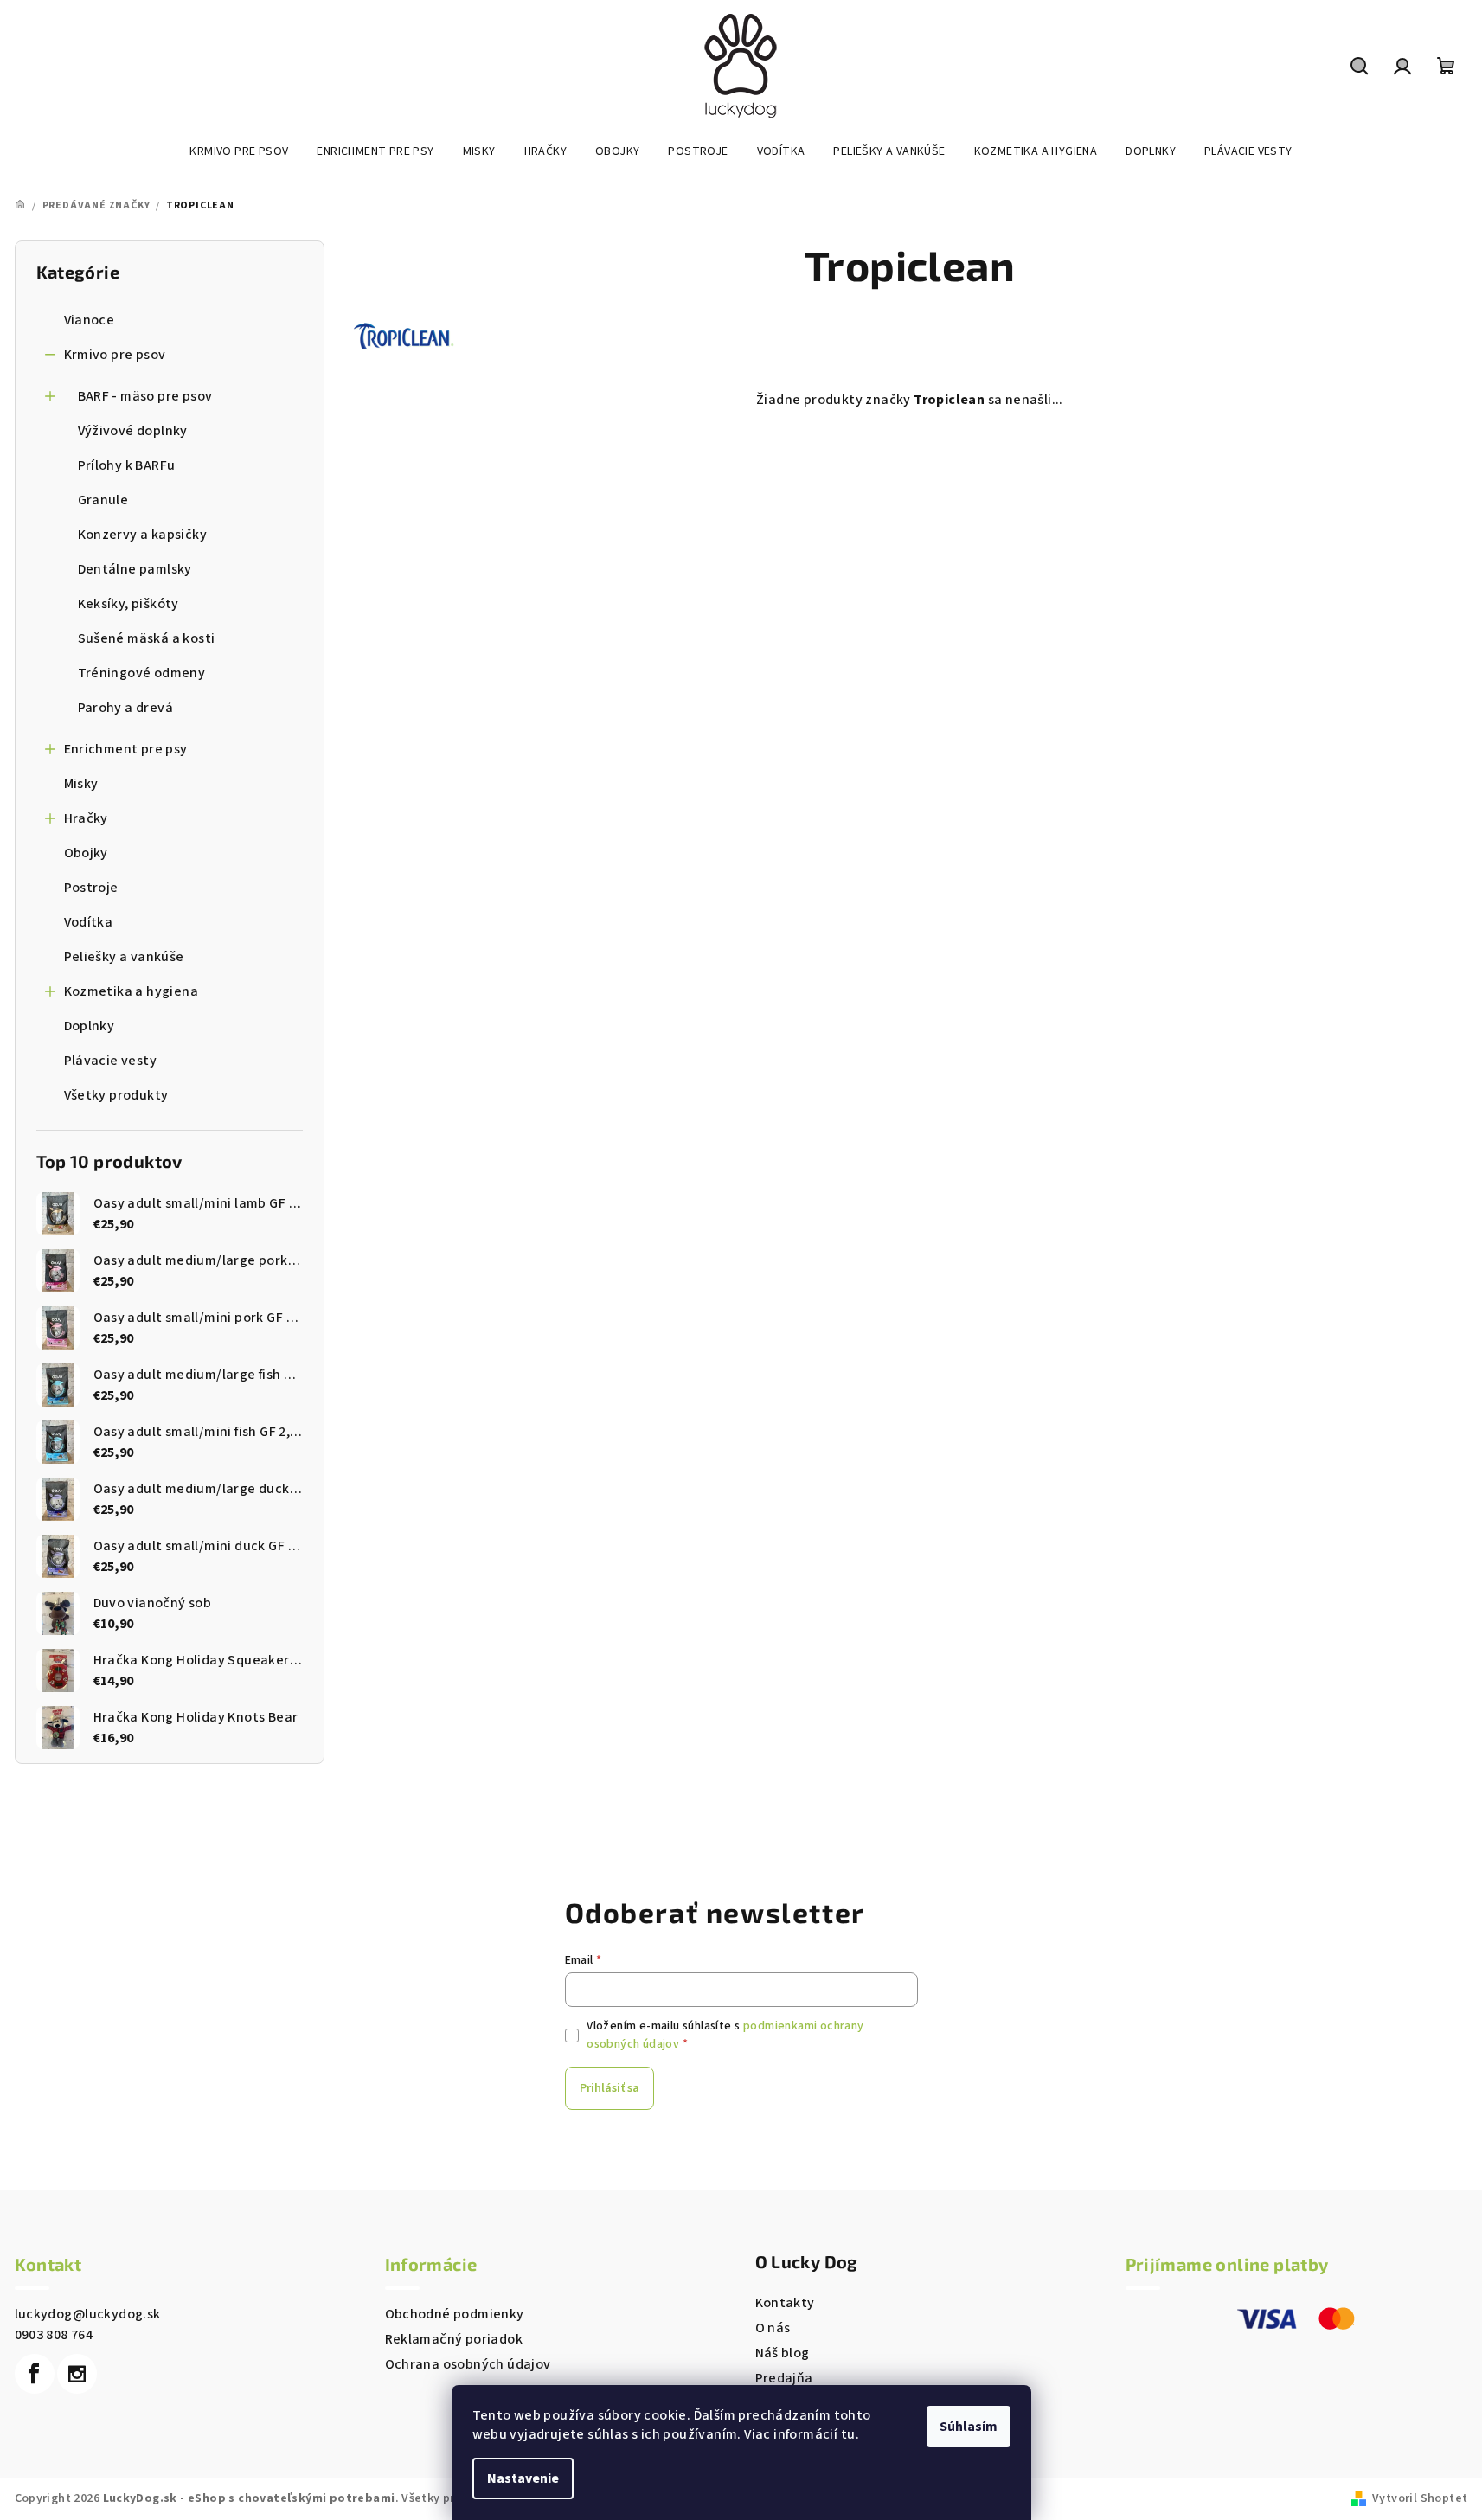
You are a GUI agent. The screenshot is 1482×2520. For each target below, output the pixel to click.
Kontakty (785, 2303)
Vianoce (90, 320)
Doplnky (90, 1026)
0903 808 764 (54, 2335)
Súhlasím (969, 2427)
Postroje (91, 888)
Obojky (86, 853)
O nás (773, 2328)
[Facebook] (35, 2374)
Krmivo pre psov (115, 355)
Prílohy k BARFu (127, 465)
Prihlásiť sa (609, 2088)
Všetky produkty (116, 1095)
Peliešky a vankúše (124, 957)
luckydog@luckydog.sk (88, 2314)
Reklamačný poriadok (454, 2339)
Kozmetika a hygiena (132, 991)
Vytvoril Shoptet (1420, 2498)
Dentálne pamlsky (135, 569)
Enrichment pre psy (126, 749)
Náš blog (783, 2353)
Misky (81, 784)
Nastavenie (523, 2478)
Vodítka (89, 922)
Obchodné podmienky (455, 2314)
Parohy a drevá (126, 708)
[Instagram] (77, 2374)
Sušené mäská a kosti (147, 638)
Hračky (86, 818)
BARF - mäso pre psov (145, 396)
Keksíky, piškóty (128, 604)
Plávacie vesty (111, 1061)
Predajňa (784, 2378)
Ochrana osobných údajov (468, 2364)
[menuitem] (239, 151)
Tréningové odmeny (142, 673)
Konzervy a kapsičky (143, 535)
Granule (103, 500)
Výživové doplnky (133, 431)
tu (848, 2434)
